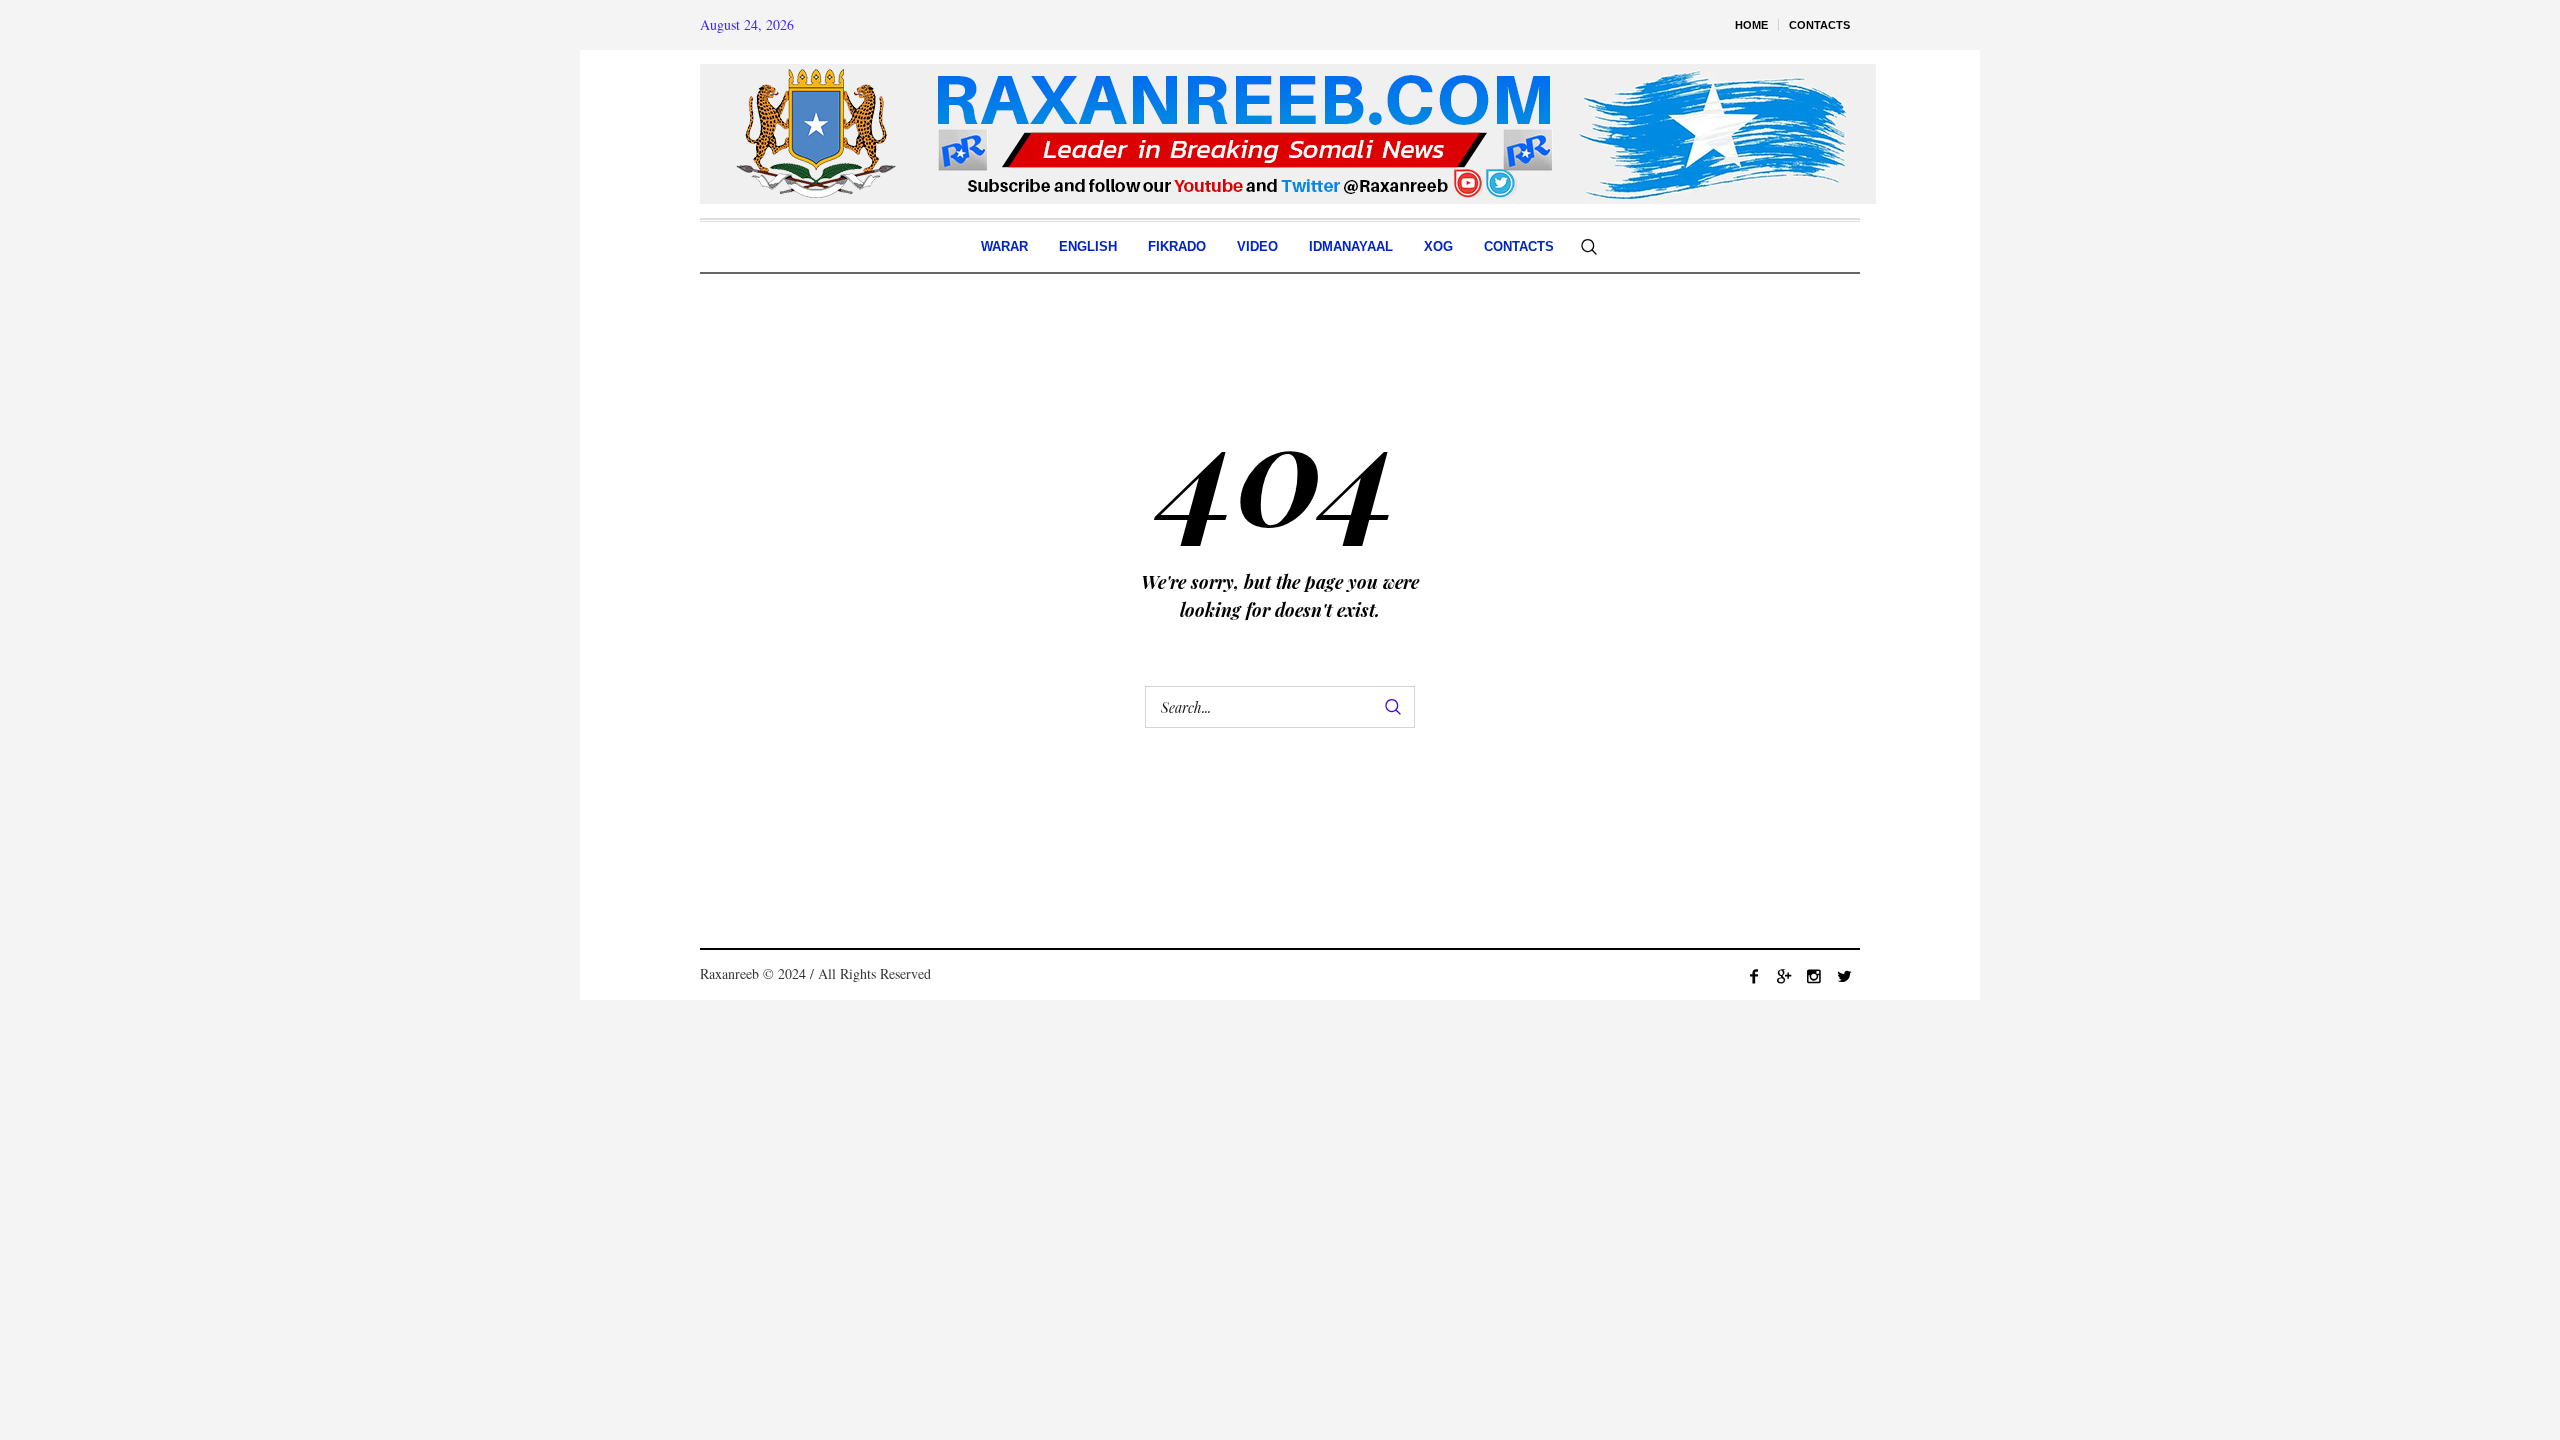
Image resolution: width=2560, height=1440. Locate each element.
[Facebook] (1754, 976)
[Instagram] (1814, 976)
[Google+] (1784, 976)
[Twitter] (1844, 976)
